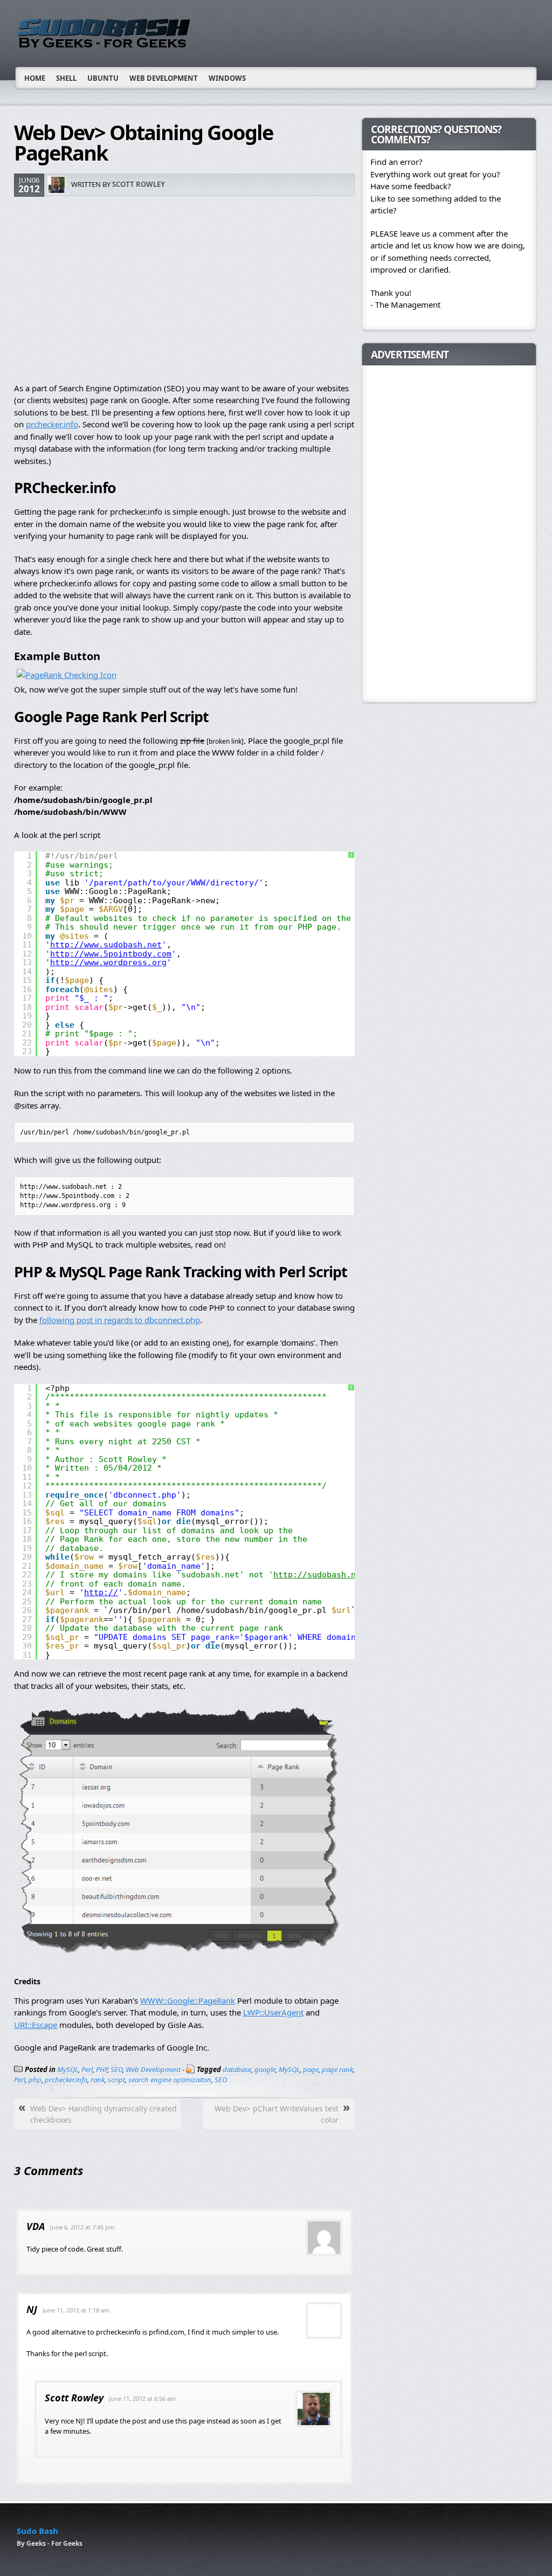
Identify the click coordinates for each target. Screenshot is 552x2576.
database (237, 2069)
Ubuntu (103, 78)
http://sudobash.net (319, 1575)
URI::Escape (36, 2025)
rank (98, 2080)
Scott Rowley (139, 184)
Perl (87, 2069)
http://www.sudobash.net (106, 945)
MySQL (68, 2069)
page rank (337, 2069)
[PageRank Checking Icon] (67, 675)
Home (35, 78)
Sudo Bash (37, 2531)
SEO (116, 2069)
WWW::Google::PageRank (188, 2000)
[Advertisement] (184, 290)
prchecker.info (52, 424)
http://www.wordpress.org (108, 962)
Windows (227, 78)
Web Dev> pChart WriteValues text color (277, 2114)
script (116, 2080)
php (35, 2080)
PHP (102, 2069)
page (311, 2069)
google (265, 2069)
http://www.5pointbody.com (111, 954)
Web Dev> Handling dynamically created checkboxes (103, 2114)
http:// (101, 1592)
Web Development (164, 78)
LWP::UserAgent (273, 2012)
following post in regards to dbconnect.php (120, 1320)
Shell (66, 78)
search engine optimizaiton (170, 2080)
